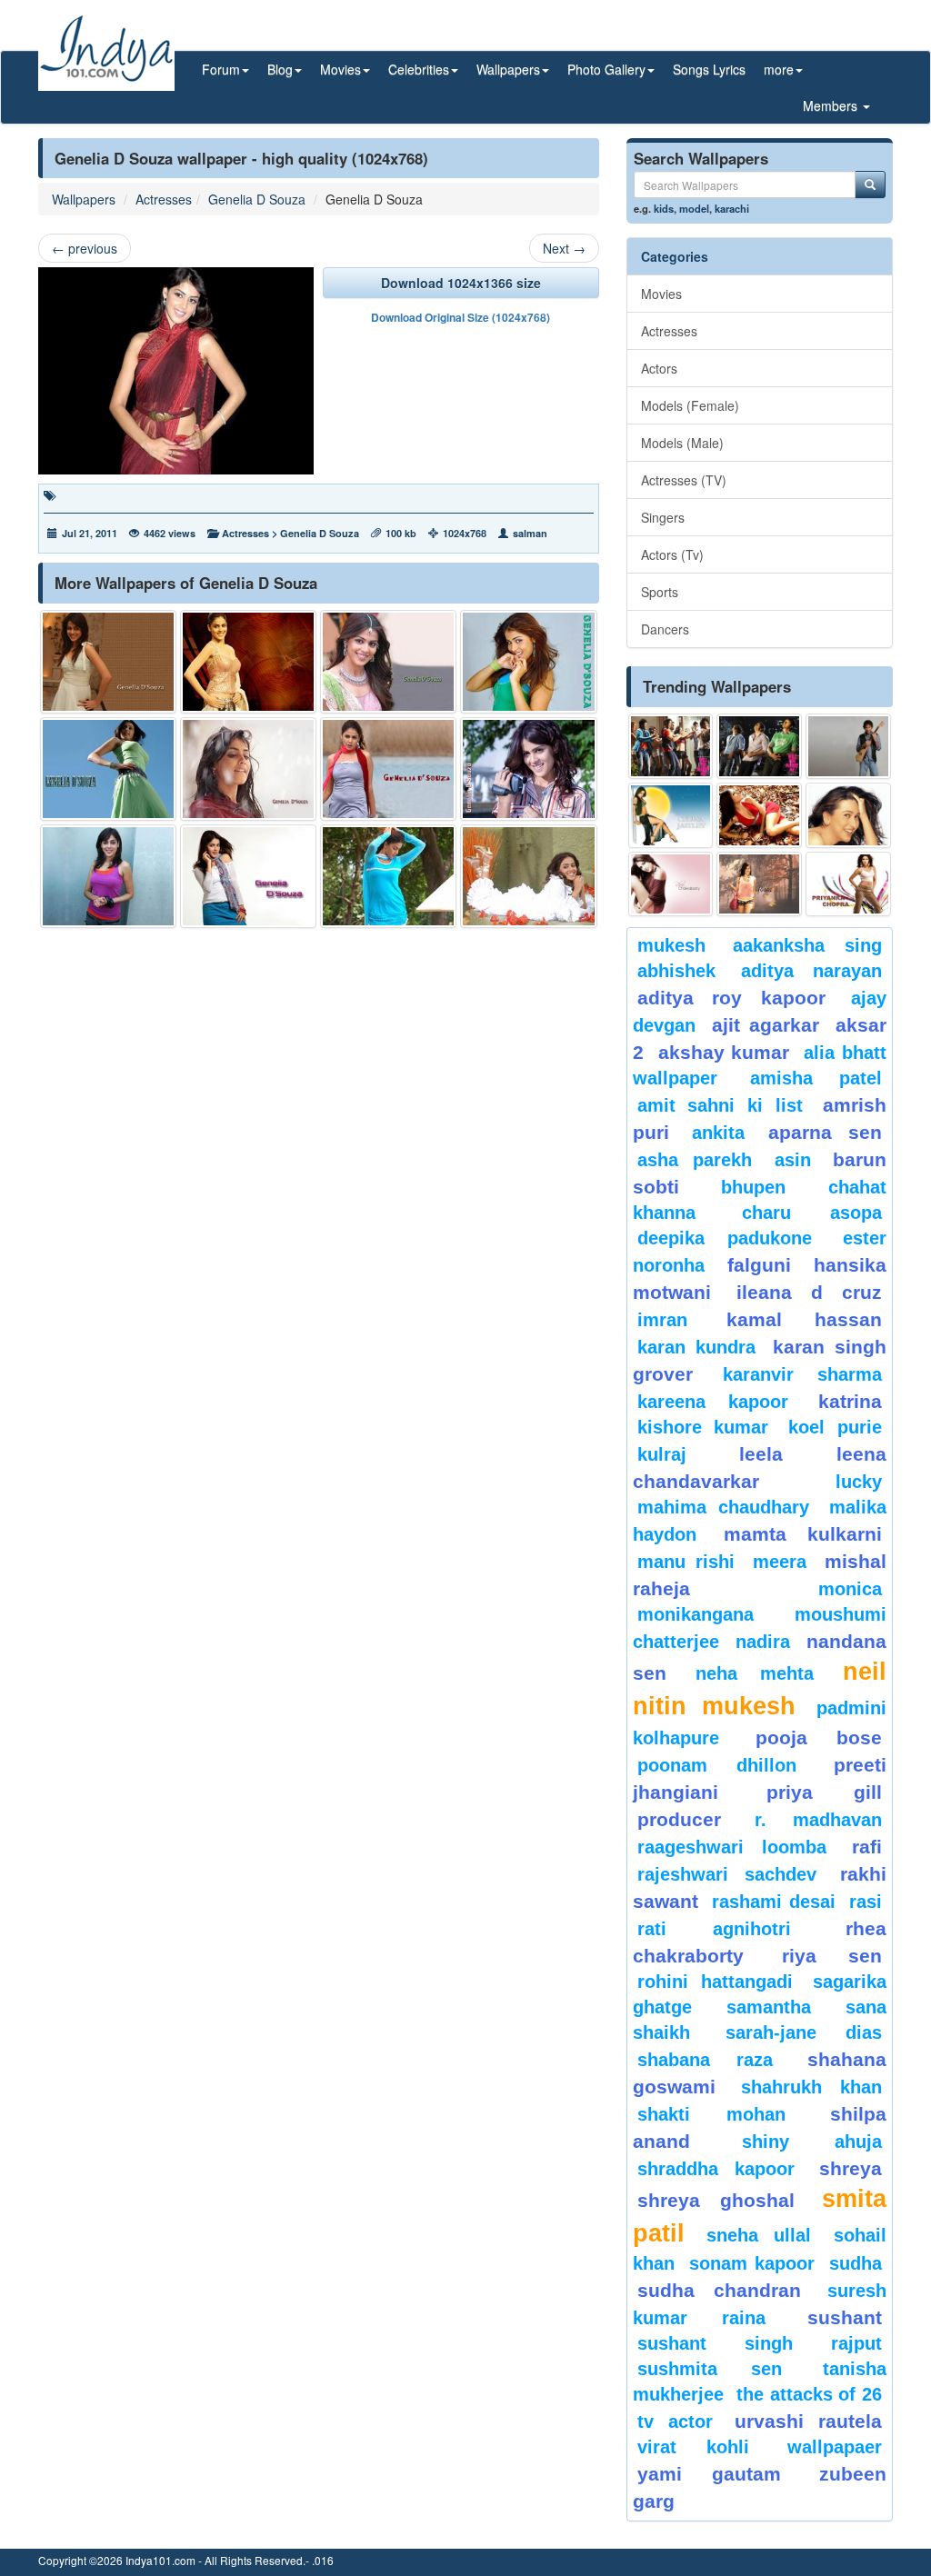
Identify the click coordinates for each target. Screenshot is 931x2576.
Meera (780, 1562)
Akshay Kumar (724, 1052)
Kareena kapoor (713, 1402)
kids (664, 208)
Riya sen (832, 1956)
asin (793, 1160)
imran (662, 1320)
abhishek (676, 971)
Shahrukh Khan (811, 2087)
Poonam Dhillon (717, 1765)
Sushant (845, 2317)
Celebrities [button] (419, 69)
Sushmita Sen (710, 2369)
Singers (663, 517)
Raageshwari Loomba (732, 1847)
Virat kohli (694, 2447)
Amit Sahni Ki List (721, 1105)
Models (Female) (690, 405)
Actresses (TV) (684, 480)
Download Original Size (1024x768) (460, 317)
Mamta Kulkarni (803, 1534)
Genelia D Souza (257, 199)
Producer (679, 1819)
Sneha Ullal (759, 2235)
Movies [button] (340, 69)
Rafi (867, 1847)
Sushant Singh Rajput (760, 2343)
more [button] (779, 69)
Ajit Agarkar (766, 1025)
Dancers (665, 629)
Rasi (866, 1902)
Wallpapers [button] (508, 69)
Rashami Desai (773, 1902)
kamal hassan (804, 1319)
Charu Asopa (812, 1213)
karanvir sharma (802, 1374)
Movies (661, 294)
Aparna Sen (825, 1132)
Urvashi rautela (808, 2421)
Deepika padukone (725, 1238)
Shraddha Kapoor (716, 2169)
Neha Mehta (754, 1673)
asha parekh (695, 1160)
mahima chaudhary (724, 1507)
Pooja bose (819, 1737)
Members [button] (832, 105)
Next (564, 248)
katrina (850, 1401)
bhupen (753, 1187)
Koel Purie (835, 1427)
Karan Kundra (696, 1347)
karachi (732, 208)
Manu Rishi (686, 1562)
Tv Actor (675, 2421)
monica (850, 1589)
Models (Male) (682, 443)
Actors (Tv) (672, 554)
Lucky (859, 1482)
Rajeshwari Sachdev (727, 1874)
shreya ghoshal (716, 2200)
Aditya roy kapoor (731, 998)
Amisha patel (816, 1078)
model (694, 208)
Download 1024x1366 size (461, 283)
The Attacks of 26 (809, 2394)
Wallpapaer (835, 2447)
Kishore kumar (703, 1427)
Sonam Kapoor (752, 2263)
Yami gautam (710, 2474)
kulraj (662, 1454)
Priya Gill (824, 1792)
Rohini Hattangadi (715, 1982)
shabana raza (706, 2060)
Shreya (851, 2168)
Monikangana (696, 1614)
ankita (718, 1133)
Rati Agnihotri (715, 1929)
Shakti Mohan (712, 2114)
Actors (659, 368)
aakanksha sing (807, 945)
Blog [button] (280, 69)
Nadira (763, 1642)
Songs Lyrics (709, 69)
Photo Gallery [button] (606, 69)
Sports (660, 592)
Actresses (164, 199)
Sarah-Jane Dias (804, 2032)
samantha (769, 2007)
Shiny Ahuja (812, 2142)
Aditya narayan (811, 971)
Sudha (856, 2263)
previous (85, 248)
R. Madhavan (818, 1820)
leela (761, 1454)
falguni (759, 1265)
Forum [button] (221, 69)
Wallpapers (84, 199)
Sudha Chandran (719, 2290)
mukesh (671, 945)
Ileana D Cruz (809, 1292)
